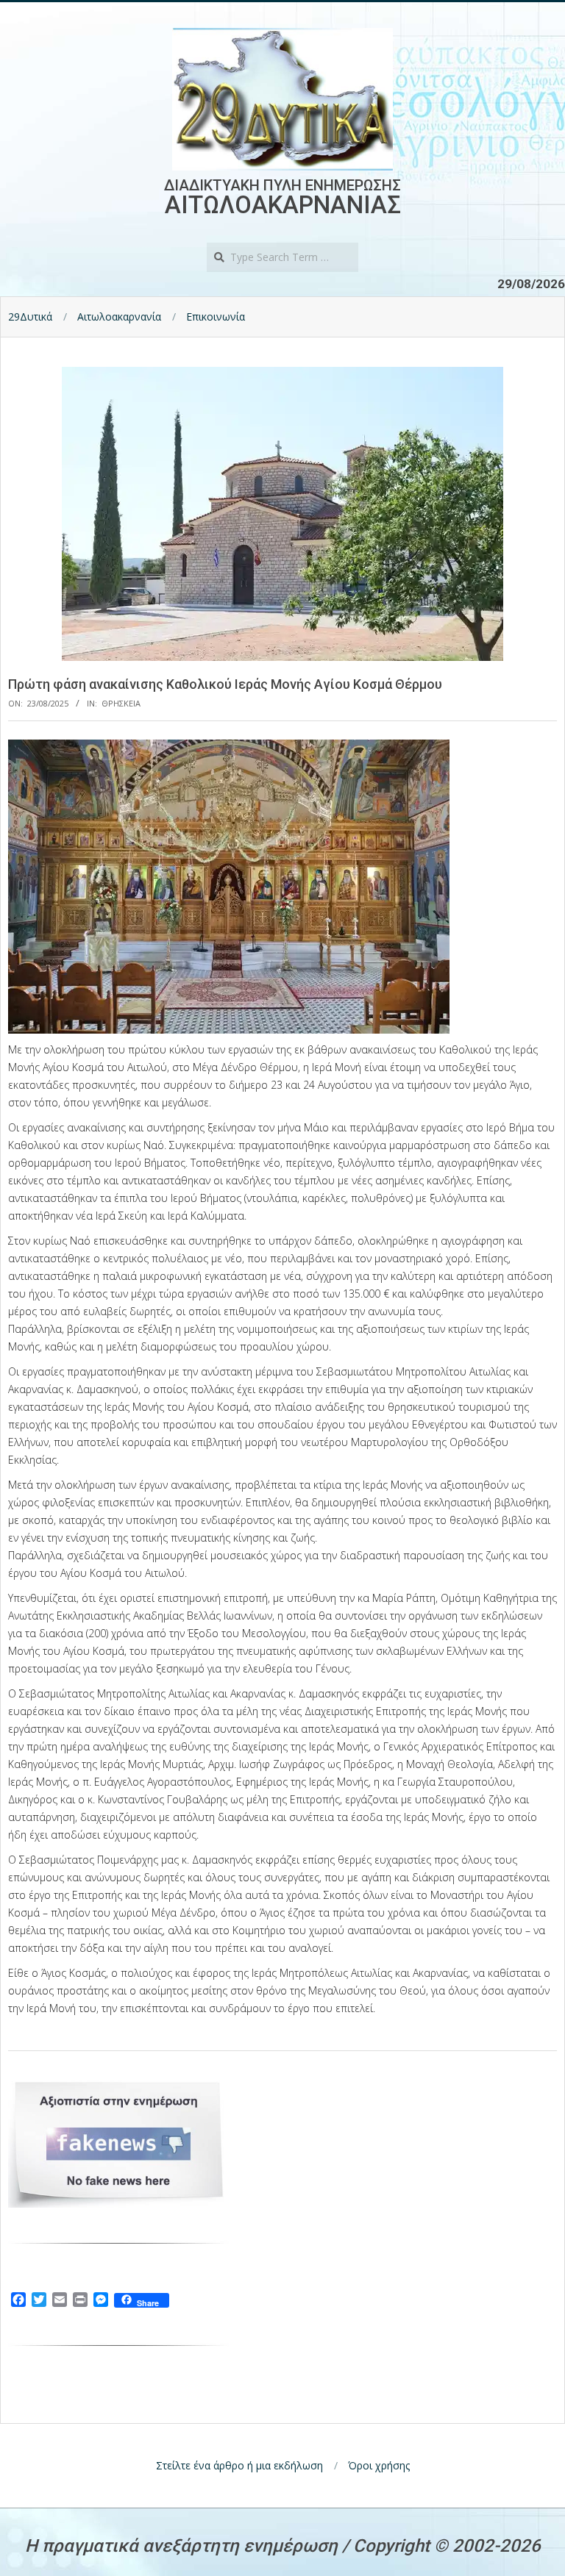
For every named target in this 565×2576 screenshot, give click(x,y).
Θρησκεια (121, 703)
